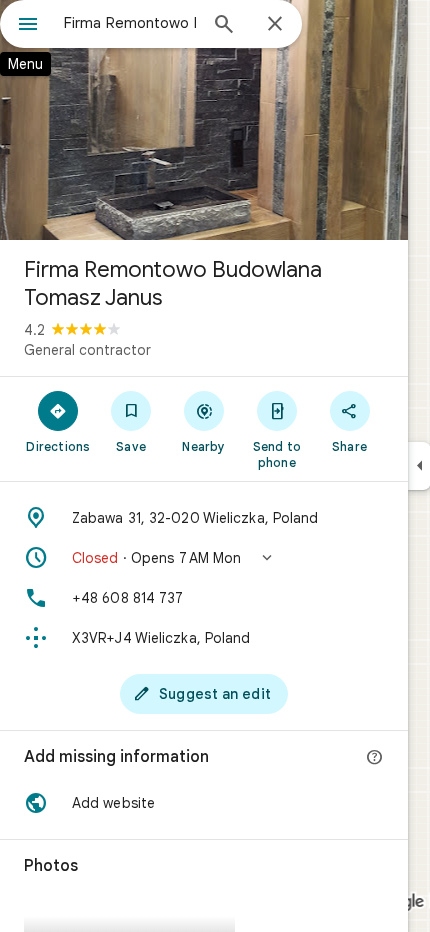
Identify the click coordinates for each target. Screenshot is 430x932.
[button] (204, 558)
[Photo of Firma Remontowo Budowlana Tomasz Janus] (204, 120)
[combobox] (130, 23)
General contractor (87, 350)
